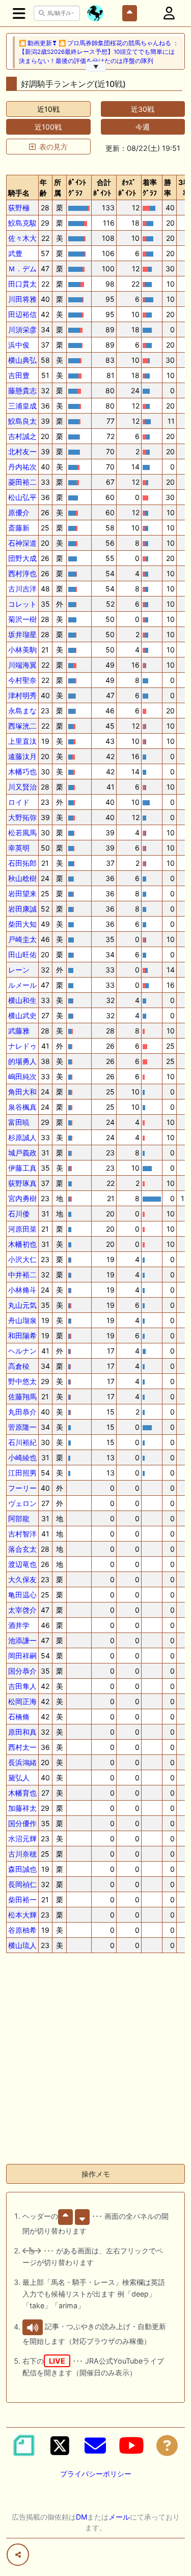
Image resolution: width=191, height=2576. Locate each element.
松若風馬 (22, 833)
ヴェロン (22, 1503)
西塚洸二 (22, 726)
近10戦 (48, 109)
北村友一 (22, 451)
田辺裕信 (22, 314)
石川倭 (19, 1214)
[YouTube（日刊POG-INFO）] (131, 2445)
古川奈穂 (22, 1854)
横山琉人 (22, 1945)
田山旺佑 (22, 954)
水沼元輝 (22, 1839)
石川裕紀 (22, 1442)
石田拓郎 (22, 863)
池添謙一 (22, 1640)
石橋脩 (19, 1717)
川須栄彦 (22, 329)
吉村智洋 (22, 1534)
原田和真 (22, 1732)
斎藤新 (19, 528)
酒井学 (19, 1625)
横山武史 (22, 1015)
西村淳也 (22, 573)
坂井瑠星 (22, 634)
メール (119, 2517)
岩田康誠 (22, 909)
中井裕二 (22, 1275)
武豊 (15, 253)
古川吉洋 (22, 589)
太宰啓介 (22, 1610)
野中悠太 (22, 1381)
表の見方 (53, 147)
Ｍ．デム (22, 269)
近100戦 (48, 127)
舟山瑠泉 (22, 1320)
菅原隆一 (22, 1427)
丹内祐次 (22, 467)
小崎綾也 (22, 1457)
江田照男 (22, 1473)
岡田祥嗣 (22, 1656)
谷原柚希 (22, 1930)
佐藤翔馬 (22, 1396)
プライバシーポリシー (96, 2474)
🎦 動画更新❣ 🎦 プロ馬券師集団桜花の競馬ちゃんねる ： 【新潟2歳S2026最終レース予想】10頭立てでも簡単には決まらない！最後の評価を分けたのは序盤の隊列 (99, 52)
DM (81, 2517)
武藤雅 (19, 1031)
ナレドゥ (22, 1046)
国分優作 (22, 1823)
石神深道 (22, 543)
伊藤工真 (22, 1168)
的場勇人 (22, 1061)
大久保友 (22, 1579)
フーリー (22, 1488)
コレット (22, 604)
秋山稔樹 (22, 878)
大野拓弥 (22, 817)
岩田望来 (22, 893)
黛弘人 (19, 1778)
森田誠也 (22, 1869)
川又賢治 (22, 787)
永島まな (22, 711)
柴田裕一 (22, 1899)
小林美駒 (22, 650)
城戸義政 (22, 1153)
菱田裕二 (22, 482)
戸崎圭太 (22, 939)
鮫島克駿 (22, 223)
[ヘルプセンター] (167, 2445)
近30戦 (143, 109)
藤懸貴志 (22, 390)
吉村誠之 (22, 436)
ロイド (19, 802)
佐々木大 (22, 238)
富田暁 (19, 1122)
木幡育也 (22, 1793)
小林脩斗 (22, 1290)
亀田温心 (22, 1595)
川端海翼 (22, 665)
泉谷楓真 (22, 1107)
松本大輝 (22, 1915)
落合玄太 (22, 1549)
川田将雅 (22, 299)
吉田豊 (19, 375)
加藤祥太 (22, 1808)
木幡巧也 (22, 772)
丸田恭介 (22, 1412)
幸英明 (19, 848)
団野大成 (22, 558)
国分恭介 (22, 1671)
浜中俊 (19, 345)
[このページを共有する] (18, 2555)
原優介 (19, 512)
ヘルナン (22, 1351)
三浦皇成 (22, 406)
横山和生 (22, 1000)
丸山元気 (22, 1305)
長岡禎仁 (22, 1884)
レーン (19, 970)
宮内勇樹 (22, 1198)
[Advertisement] (95, 2061)
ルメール (22, 985)
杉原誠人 (22, 1137)
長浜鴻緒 (22, 1762)
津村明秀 (22, 695)
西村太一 (22, 1747)
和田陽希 (22, 1336)
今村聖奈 (22, 680)
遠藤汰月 (22, 756)
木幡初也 (22, 1244)
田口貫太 (22, 284)
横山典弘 (22, 360)
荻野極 (19, 208)
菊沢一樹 (22, 619)
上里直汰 (22, 741)
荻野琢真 (22, 1183)
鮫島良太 (22, 421)
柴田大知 (22, 924)
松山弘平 (22, 497)
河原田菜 (22, 1229)
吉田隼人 (22, 1686)
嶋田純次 (22, 1076)
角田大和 (22, 1092)
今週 (143, 127)
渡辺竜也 (22, 1564)
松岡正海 (22, 1701)
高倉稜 (19, 1366)
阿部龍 (19, 1518)
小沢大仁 (22, 1259)
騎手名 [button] (19, 193)
